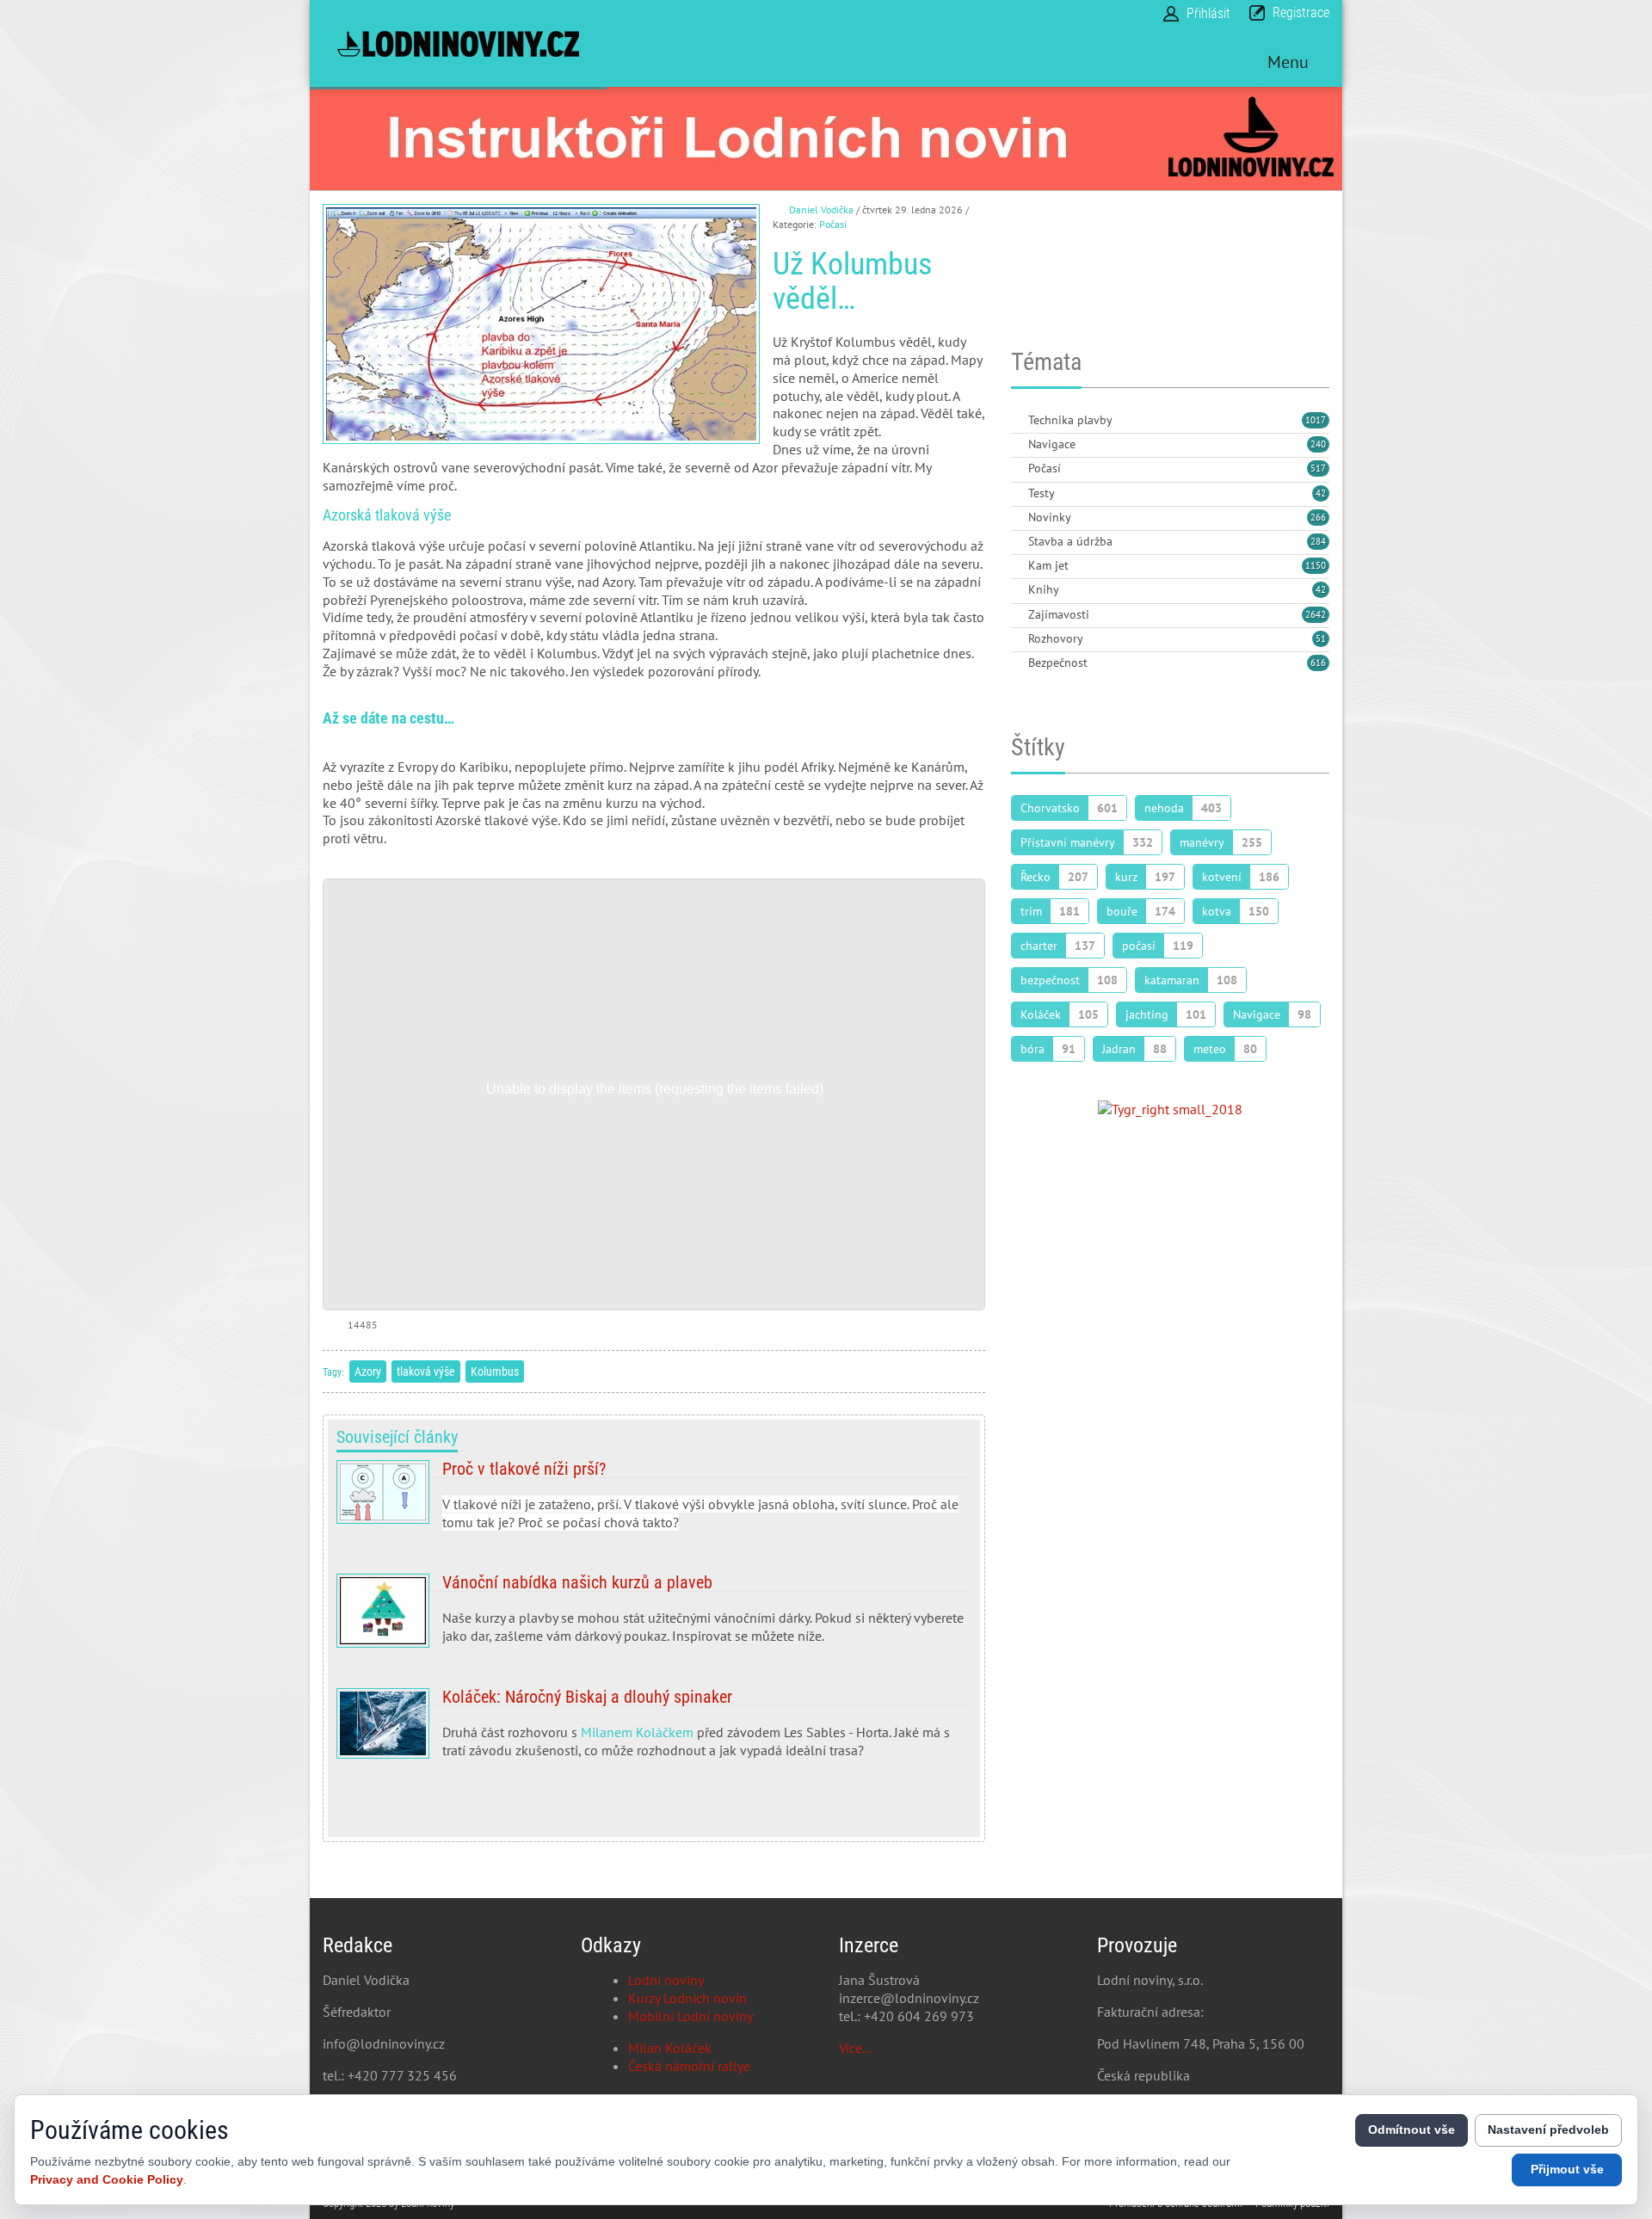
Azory (368, 1371)
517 (1318, 468)
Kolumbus (495, 1371)
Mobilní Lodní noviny (690, 2016)
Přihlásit (1208, 13)
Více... (855, 2048)
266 (1318, 517)
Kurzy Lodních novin (687, 1998)
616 (1318, 663)
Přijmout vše (1567, 2169)
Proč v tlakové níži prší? (654, 1502)
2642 (1316, 614)
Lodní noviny (666, 1980)
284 (1318, 541)
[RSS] (1018, 421)
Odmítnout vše (1412, 2130)
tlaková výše (426, 1371)
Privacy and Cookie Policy (107, 2179)
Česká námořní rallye (689, 2066)
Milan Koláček (670, 2048)
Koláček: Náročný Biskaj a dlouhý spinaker (654, 1745)
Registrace (1301, 12)
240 (1318, 444)
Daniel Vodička (821, 210)
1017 (1316, 420)
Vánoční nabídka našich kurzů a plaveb (654, 1616)
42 (1321, 493)
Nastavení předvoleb (1548, 2130)
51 (1321, 638)
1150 (1316, 565)
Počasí (833, 224)
